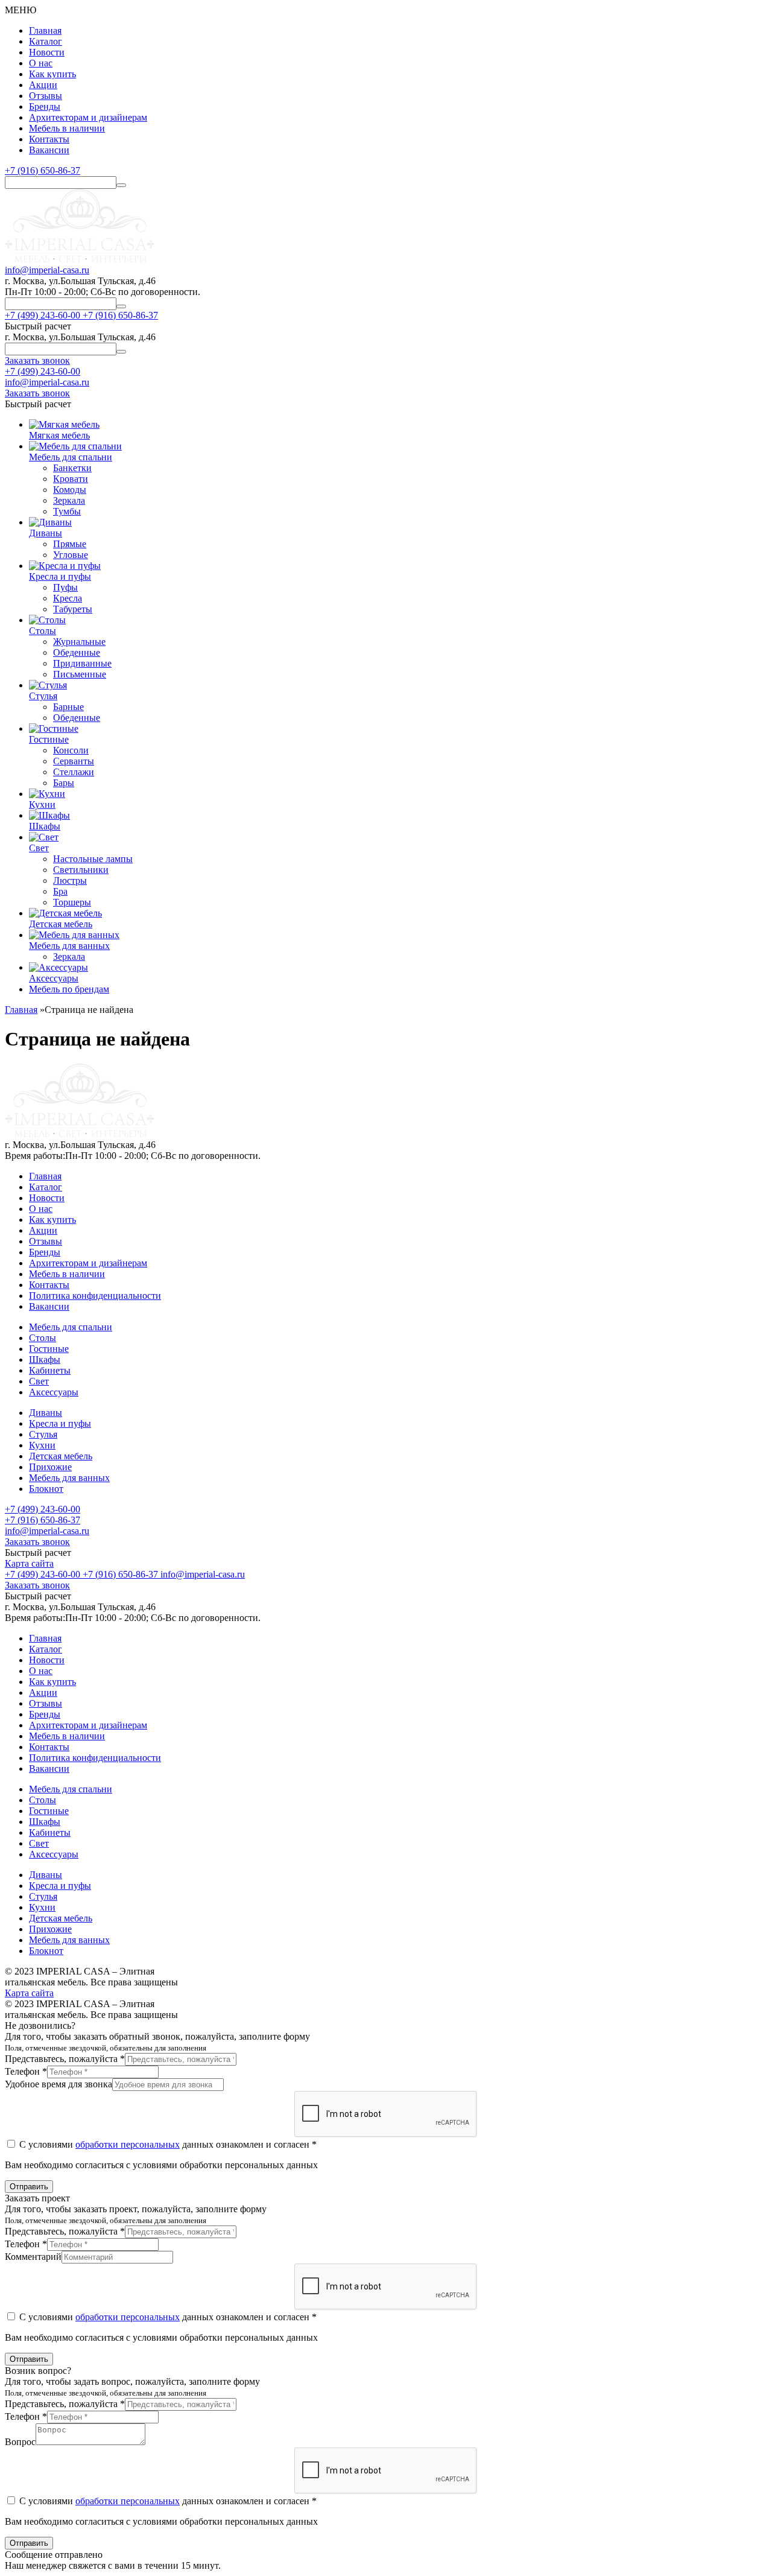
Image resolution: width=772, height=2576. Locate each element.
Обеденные (77, 652)
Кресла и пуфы (60, 1423)
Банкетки (72, 468)
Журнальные (79, 642)
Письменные (80, 674)
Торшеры (72, 902)
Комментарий (33, 2257)
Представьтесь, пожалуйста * (65, 2059)
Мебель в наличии (67, 128)
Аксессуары (54, 1392)
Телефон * (26, 2071)
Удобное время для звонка (59, 2084)
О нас (41, 63)
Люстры (70, 880)
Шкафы (45, 1359)
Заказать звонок (37, 1542)
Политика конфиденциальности (95, 1296)
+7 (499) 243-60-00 (43, 371)
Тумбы (67, 511)
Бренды (45, 106)
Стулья (43, 1434)
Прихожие (50, 1467)
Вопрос (20, 2442)
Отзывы (46, 96)
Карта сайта (29, 1563)
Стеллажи (74, 772)
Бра (60, 891)
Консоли (71, 750)
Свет (39, 1381)
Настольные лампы (93, 859)
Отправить (29, 2187)
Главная (45, 30)
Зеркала (69, 500)
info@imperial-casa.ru (47, 270)
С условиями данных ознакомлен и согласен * (167, 2144)
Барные (68, 707)
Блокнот (46, 1489)
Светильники (81, 870)
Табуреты (73, 609)
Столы (43, 1338)
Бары (64, 783)
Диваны (46, 1413)
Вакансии (49, 150)
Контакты (49, 139)
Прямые (70, 544)
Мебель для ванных (69, 1478)
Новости (47, 52)
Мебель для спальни (71, 1327)
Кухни (42, 1445)
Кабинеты (50, 1370)
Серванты (74, 761)
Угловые (71, 555)
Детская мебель (61, 1456)
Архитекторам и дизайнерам (88, 117)
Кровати (71, 479)
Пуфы (65, 587)
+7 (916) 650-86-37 (43, 170)
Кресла (68, 598)
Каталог (46, 41)
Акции (43, 85)
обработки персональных (128, 2144)
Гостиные (49, 1349)
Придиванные (82, 663)
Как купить (52, 74)
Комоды (70, 490)
